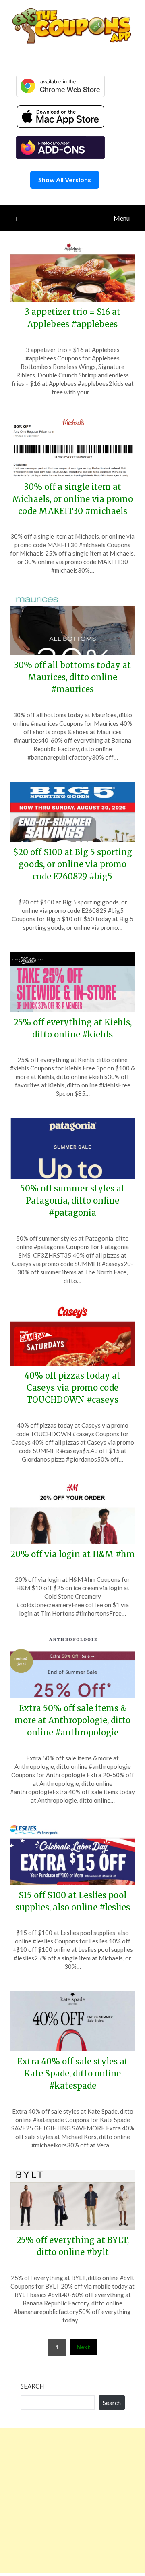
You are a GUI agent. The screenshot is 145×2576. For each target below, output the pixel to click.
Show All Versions (65, 180)
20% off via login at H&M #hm (73, 1554)
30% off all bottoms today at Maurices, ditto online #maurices (72, 677)
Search (32, 2386)
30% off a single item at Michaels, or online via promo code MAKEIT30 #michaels (72, 499)
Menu (122, 218)
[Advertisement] (72, 2501)
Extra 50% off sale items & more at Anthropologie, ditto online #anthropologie (72, 1720)
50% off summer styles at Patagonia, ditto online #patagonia (72, 1201)
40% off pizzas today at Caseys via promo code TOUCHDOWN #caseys (72, 1388)
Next (83, 2347)
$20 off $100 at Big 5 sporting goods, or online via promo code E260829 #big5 (72, 864)
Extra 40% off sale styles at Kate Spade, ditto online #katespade (73, 2073)
